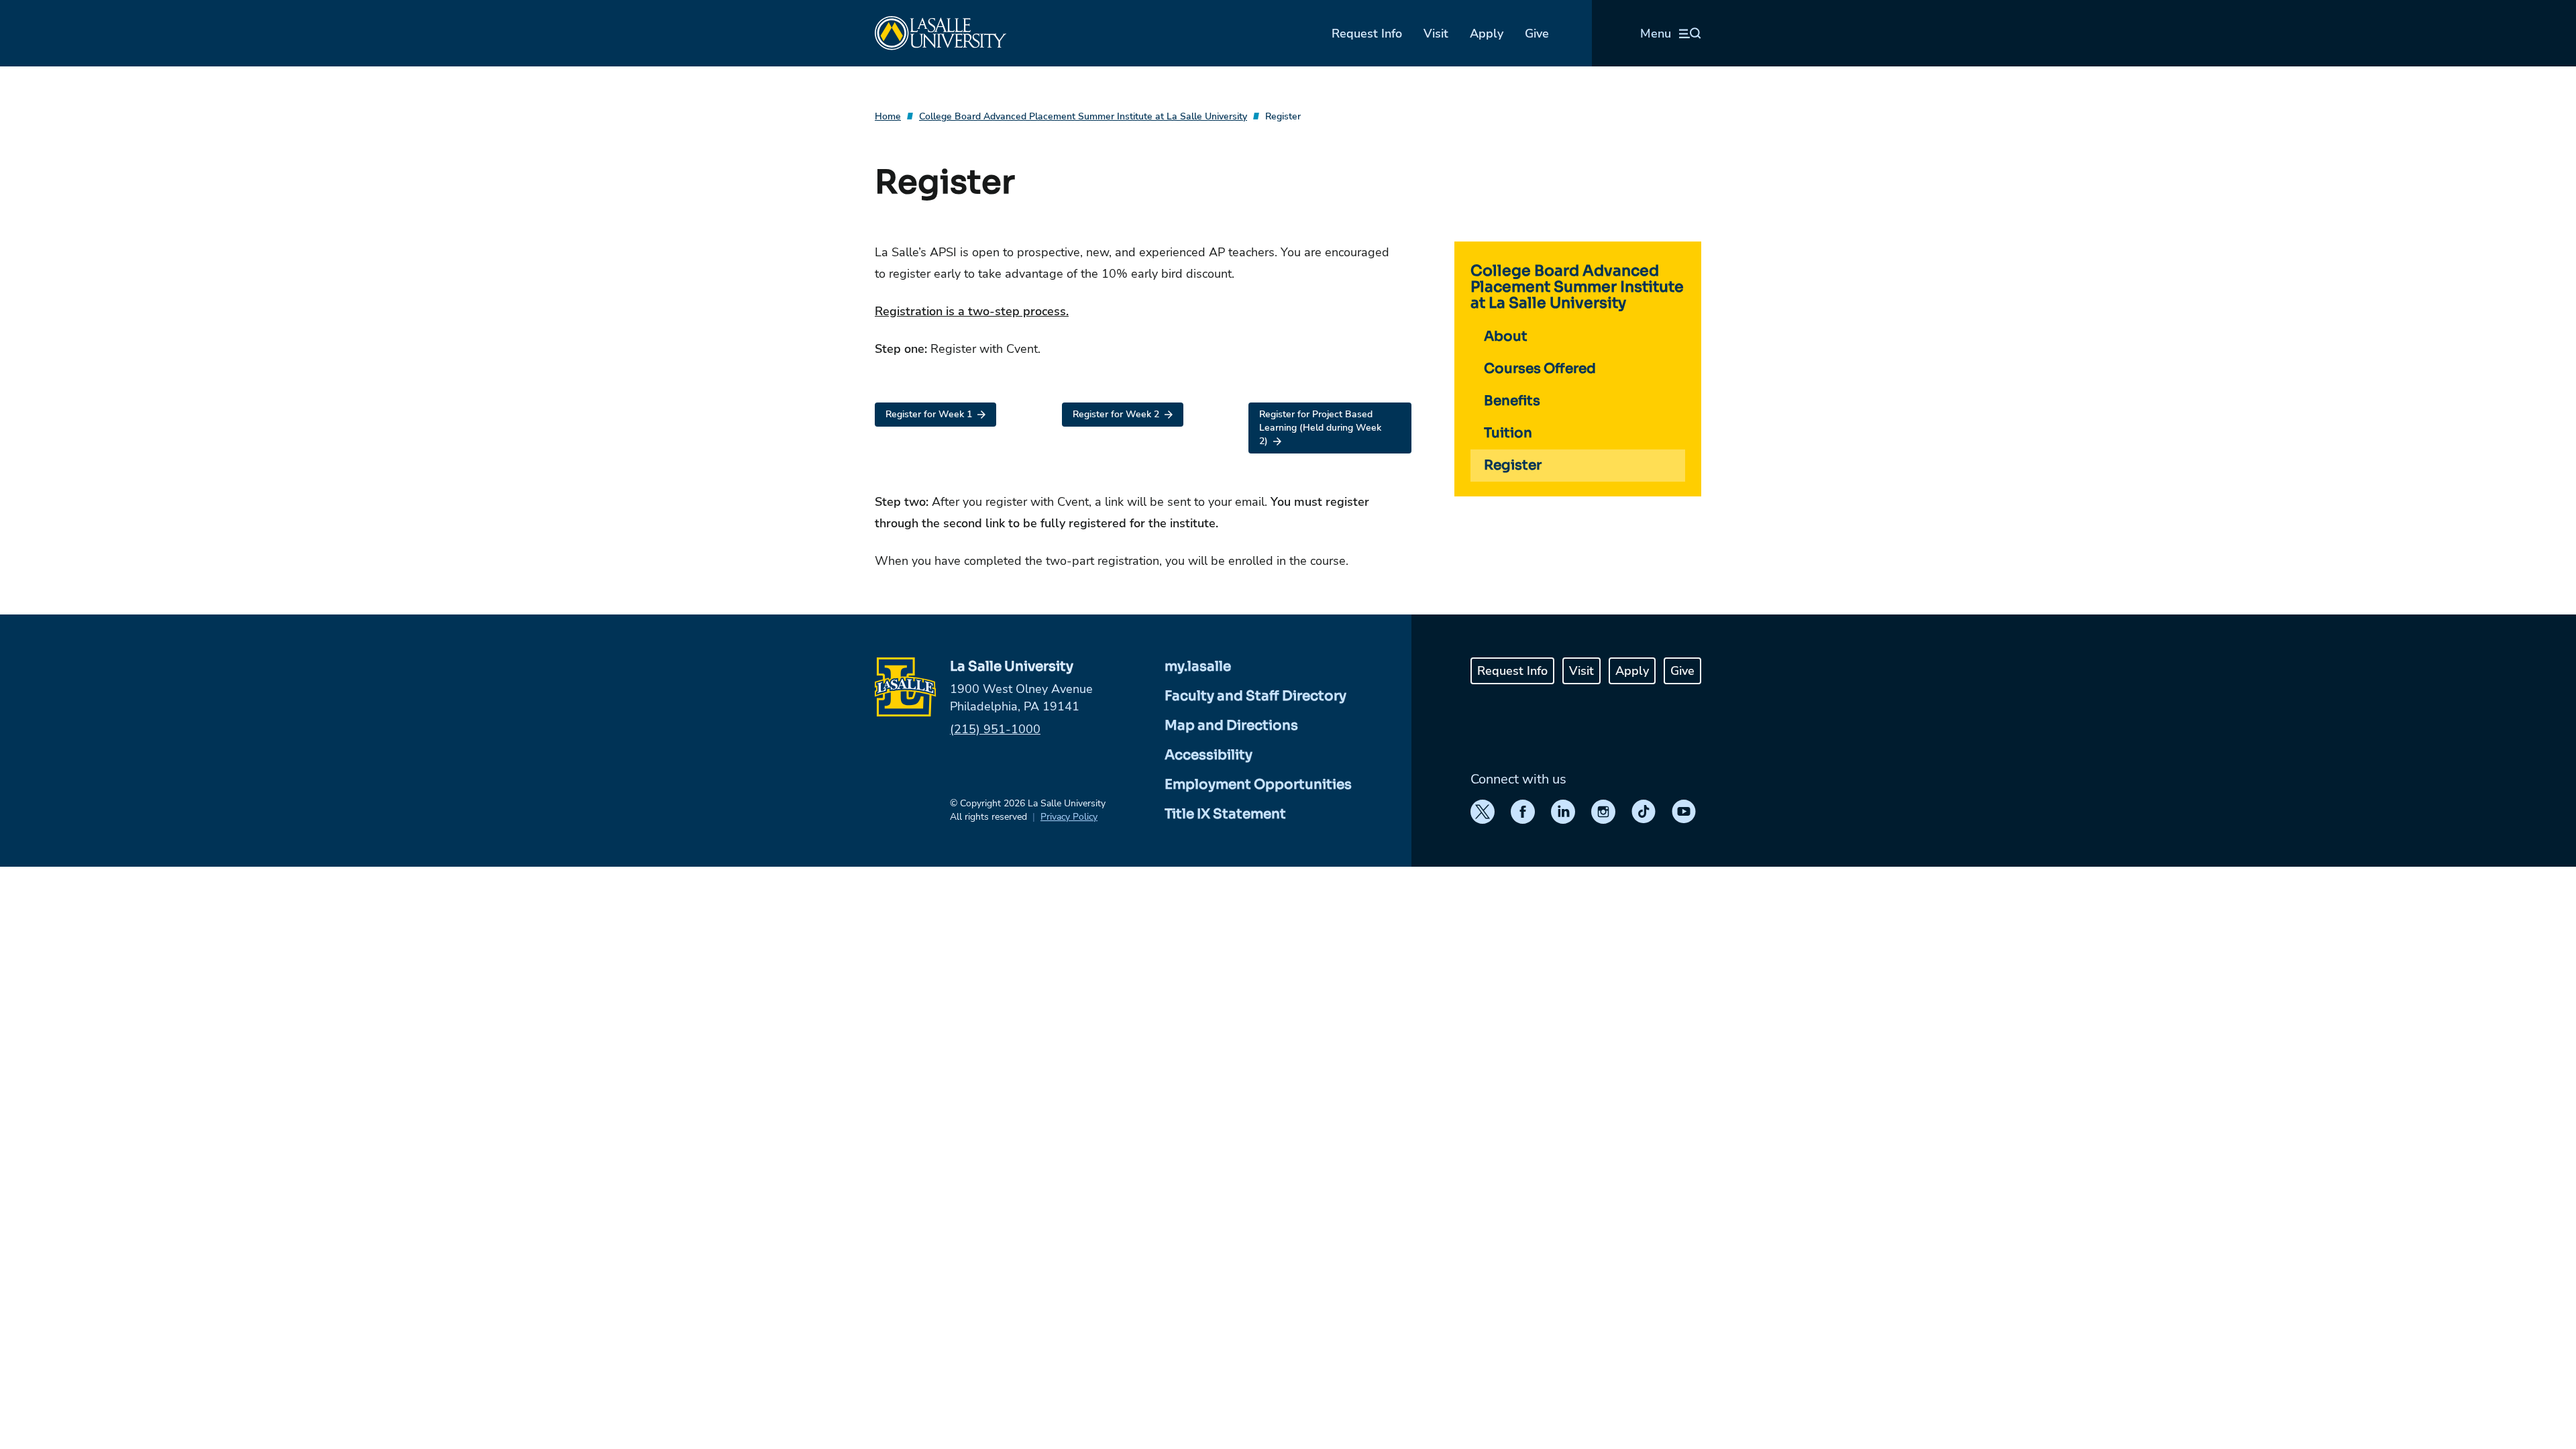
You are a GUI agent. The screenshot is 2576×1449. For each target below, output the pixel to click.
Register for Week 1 (929, 414)
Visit (1436, 34)
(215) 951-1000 (995, 729)
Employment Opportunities (1258, 785)
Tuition (1508, 433)
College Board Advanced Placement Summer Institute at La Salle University (1083, 116)
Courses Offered (1540, 369)
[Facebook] (1523, 812)
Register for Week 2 (1116, 414)
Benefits (1512, 401)
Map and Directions (1231, 726)
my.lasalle (1198, 666)
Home (888, 116)
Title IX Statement (1225, 814)
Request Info (1367, 34)
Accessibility (1209, 755)
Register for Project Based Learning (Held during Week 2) (1320, 428)
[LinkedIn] (1563, 812)
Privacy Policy (1069, 817)
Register (1283, 116)
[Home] (941, 33)
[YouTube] (1684, 812)
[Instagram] (1603, 812)
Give (1537, 34)
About (1506, 336)
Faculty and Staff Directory (1255, 696)
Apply (1487, 34)
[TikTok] (1644, 812)
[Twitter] (1483, 812)
